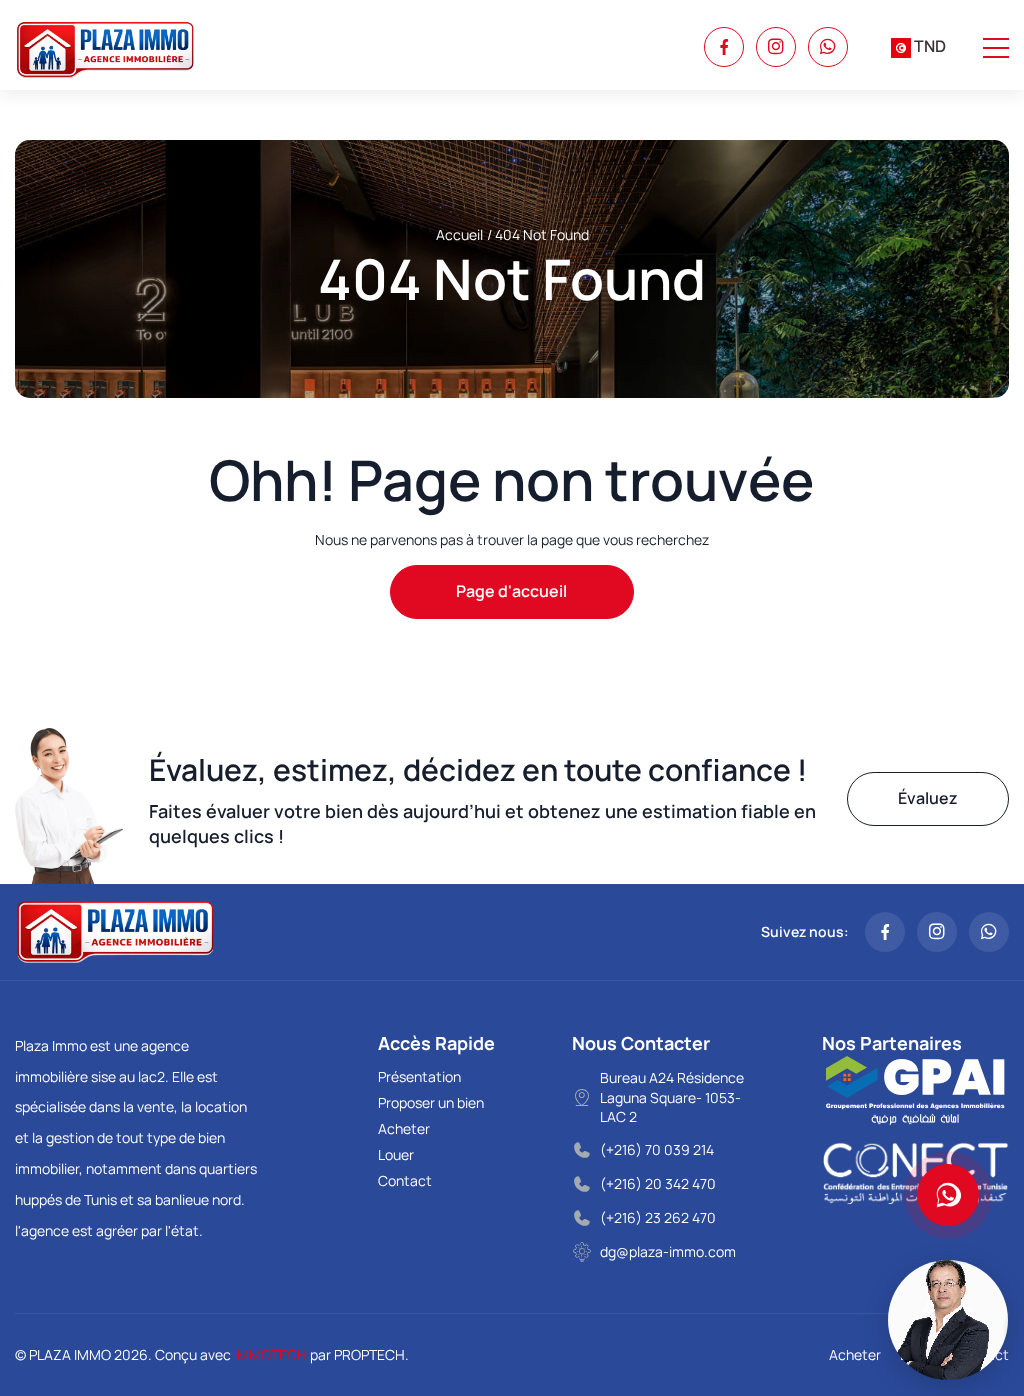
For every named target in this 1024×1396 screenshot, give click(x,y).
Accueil (459, 234)
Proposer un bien (431, 1102)
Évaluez (928, 798)
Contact (405, 1180)
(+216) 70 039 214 (657, 1149)
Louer (396, 1154)
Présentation (419, 1076)
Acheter (404, 1128)
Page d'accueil (511, 591)
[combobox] (918, 47)
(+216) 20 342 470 (658, 1183)
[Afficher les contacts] (948, 1195)
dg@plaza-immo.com (668, 1251)
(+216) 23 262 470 (658, 1217)
